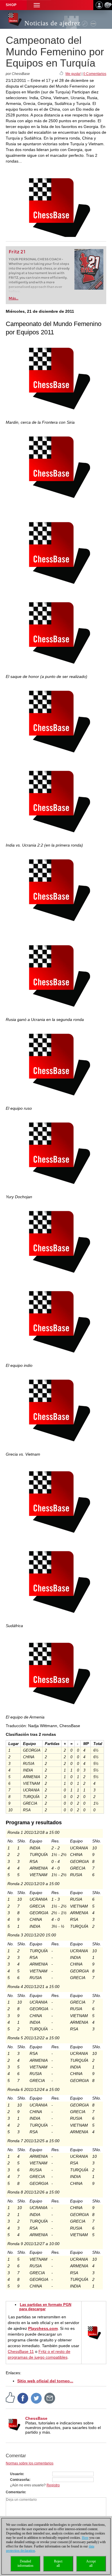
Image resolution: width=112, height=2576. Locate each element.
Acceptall (91, 2563)
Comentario (15, 2492)
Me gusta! (73, 74)
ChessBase (36, 2418)
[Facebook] (23, 2398)
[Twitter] (36, 2398)
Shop (11, 5)
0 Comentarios (95, 74)
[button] (37, 5)
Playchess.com (43, 2328)
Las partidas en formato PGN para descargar (45, 2307)
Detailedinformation (25, 2563)
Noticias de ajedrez (52, 23)
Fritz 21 (17, 252)
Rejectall (58, 2563)
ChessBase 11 (21, 2351)
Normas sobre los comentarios (30, 2463)
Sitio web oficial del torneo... (45, 2381)
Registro (53, 2485)
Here (85, 2538)
